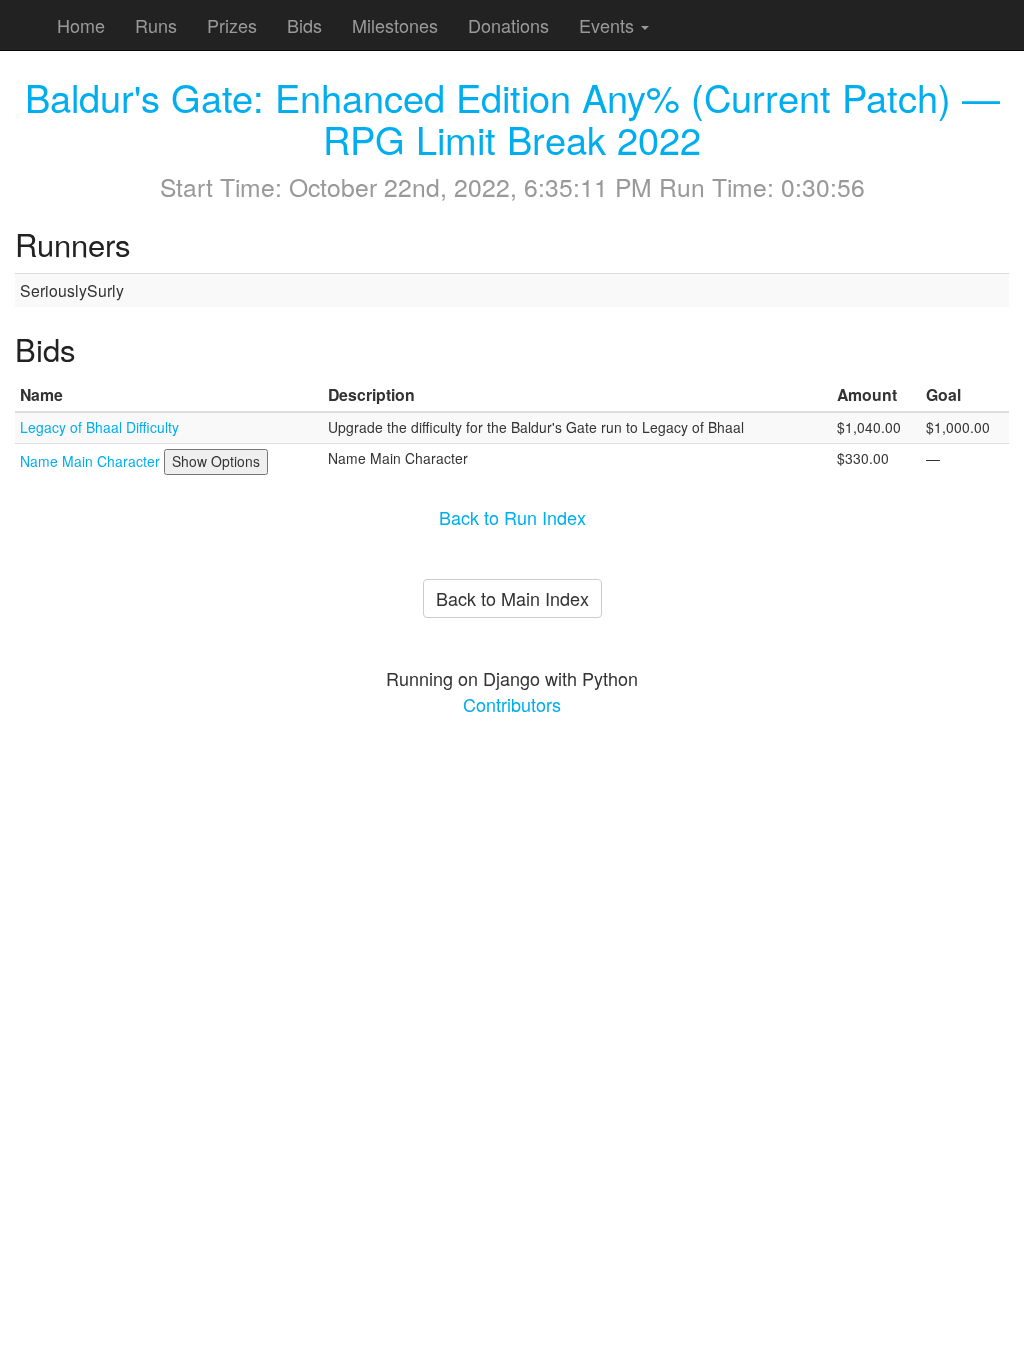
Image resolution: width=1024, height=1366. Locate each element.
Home (81, 25)
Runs (156, 25)
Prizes (232, 25)
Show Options (216, 461)
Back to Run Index (512, 517)
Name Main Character (92, 461)
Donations (508, 25)
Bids (304, 25)
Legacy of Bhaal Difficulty (99, 427)
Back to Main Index (512, 598)
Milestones (395, 25)
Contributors (512, 704)
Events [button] (609, 25)
